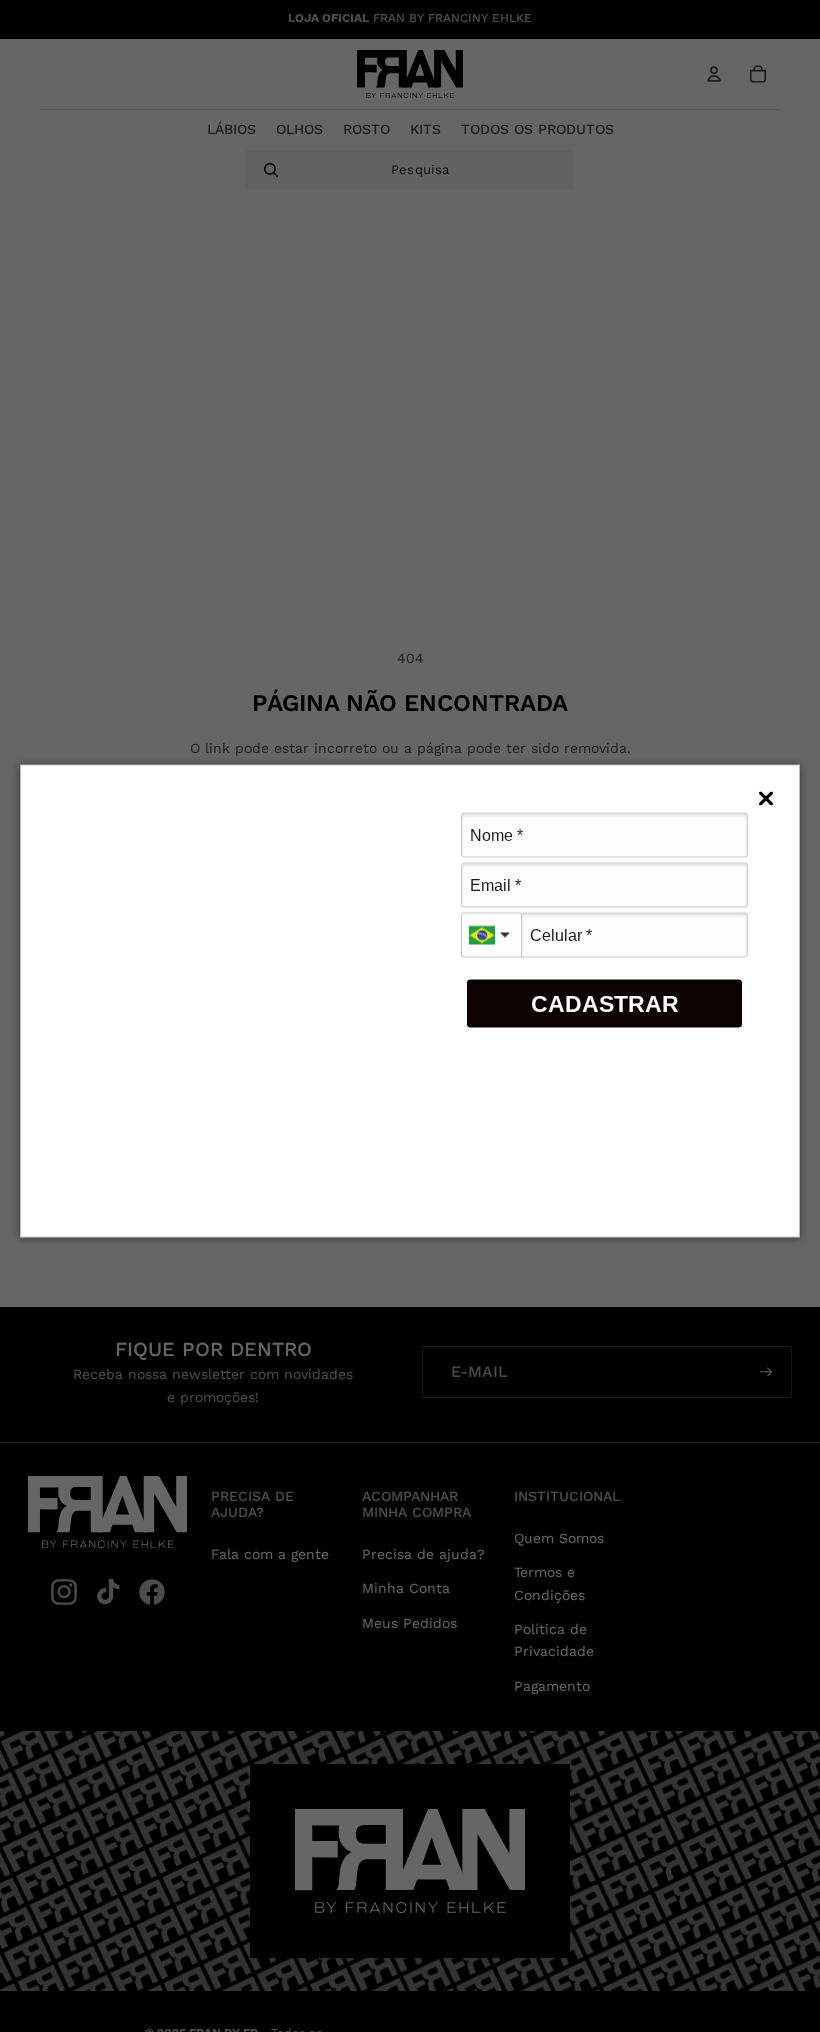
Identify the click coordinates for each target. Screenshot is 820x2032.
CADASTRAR (605, 1003)
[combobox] (491, 935)
